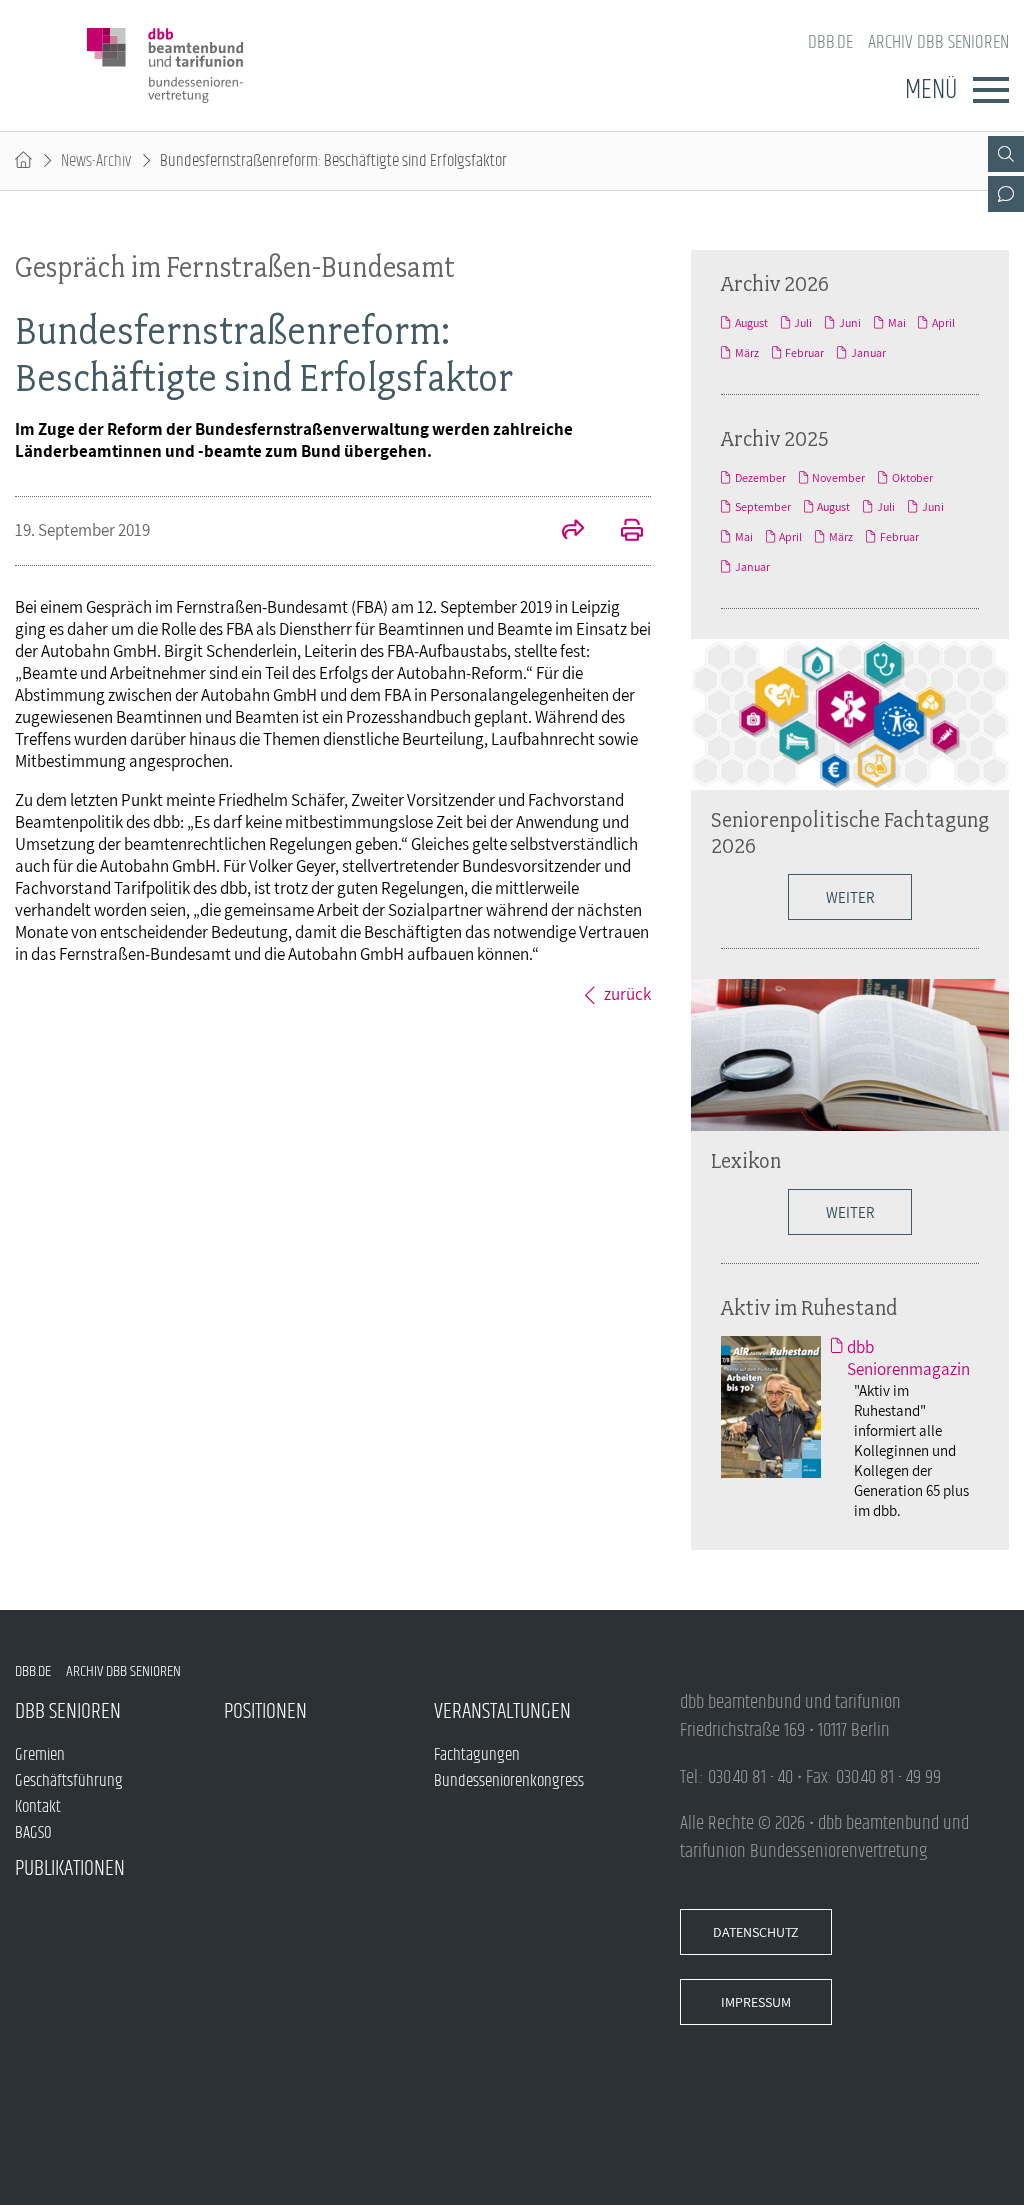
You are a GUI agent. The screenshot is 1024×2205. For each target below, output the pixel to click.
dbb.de (830, 42)
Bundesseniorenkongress (509, 1781)
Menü (931, 90)
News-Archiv (96, 161)
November (838, 478)
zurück (627, 994)
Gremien (40, 1755)
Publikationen (70, 1868)
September (763, 507)
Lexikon (746, 1160)
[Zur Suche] (1006, 154)
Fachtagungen (477, 1755)
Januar (868, 353)
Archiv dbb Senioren (938, 42)
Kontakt (38, 1807)
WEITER (850, 1212)
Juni (850, 323)
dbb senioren (68, 1711)
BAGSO (33, 1833)
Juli (803, 323)
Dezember (760, 478)
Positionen (265, 1711)
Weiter (850, 897)
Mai (897, 323)
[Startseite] (23, 161)
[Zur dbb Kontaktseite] (1006, 194)
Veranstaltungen (502, 1711)
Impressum (756, 2002)
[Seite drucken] (621, 532)
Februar (804, 353)
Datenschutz (756, 1932)
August (751, 323)
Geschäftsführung (69, 1781)
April (943, 323)
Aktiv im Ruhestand (809, 1307)
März (747, 353)
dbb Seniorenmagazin (908, 1358)
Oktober (912, 478)
